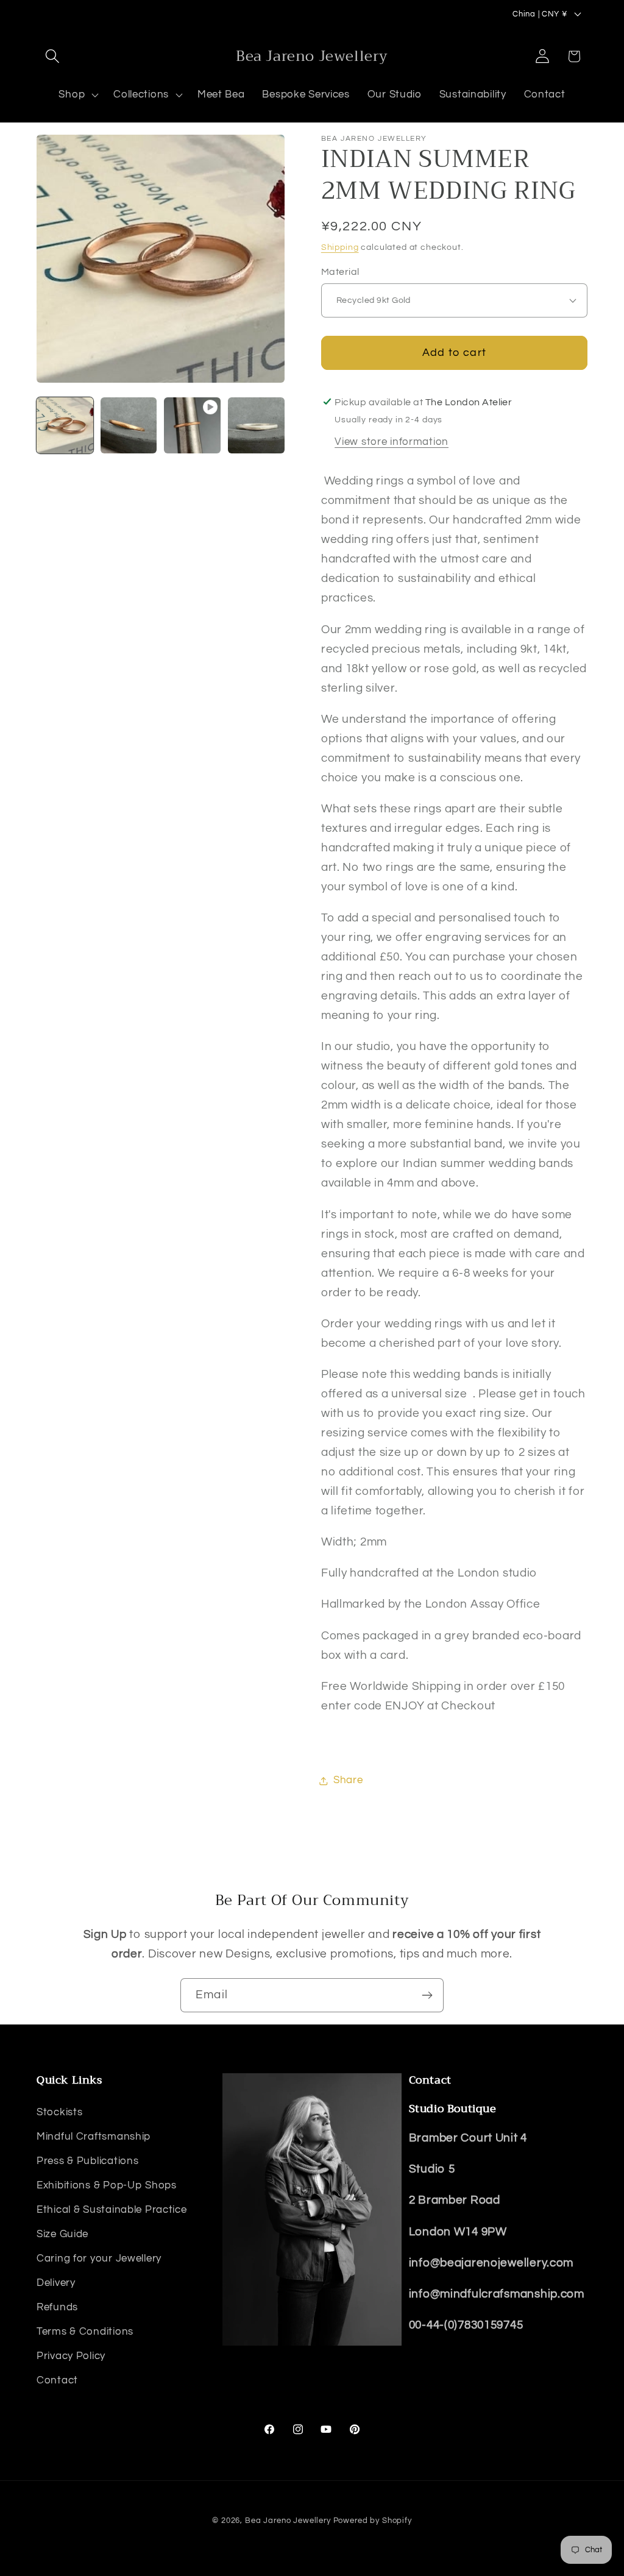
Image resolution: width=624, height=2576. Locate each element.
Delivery (56, 2283)
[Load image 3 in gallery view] (256, 426)
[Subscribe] (427, 1995)
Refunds (57, 2307)
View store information (392, 442)
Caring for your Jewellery (99, 2258)
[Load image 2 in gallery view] (129, 426)
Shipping (340, 247)
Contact (57, 2380)
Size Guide (62, 2234)
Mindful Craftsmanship (94, 2137)
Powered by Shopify (373, 2521)
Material (340, 272)
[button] (53, 56)
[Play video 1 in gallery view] (192, 426)
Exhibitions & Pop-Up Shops (107, 2185)
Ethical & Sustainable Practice (112, 2210)
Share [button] (348, 1780)
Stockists (59, 2112)
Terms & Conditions (85, 2332)
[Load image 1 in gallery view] (65, 426)
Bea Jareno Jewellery (288, 2521)
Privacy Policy (71, 2356)
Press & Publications (87, 2161)
